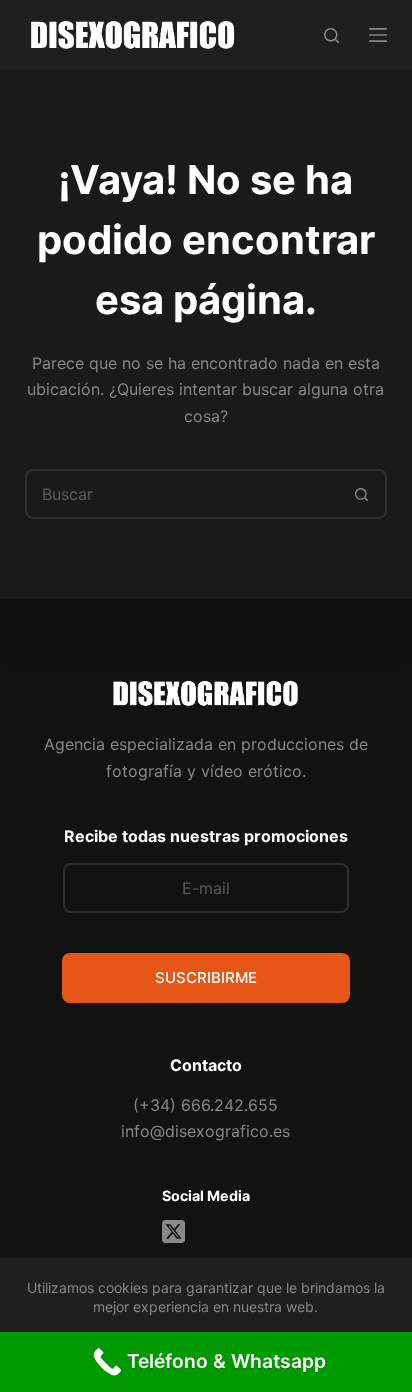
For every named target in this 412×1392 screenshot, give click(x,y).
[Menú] (378, 35)
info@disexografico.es (205, 1131)
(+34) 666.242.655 (205, 1105)
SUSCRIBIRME (206, 977)
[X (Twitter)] (173, 1231)
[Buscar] (331, 35)
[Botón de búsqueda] (362, 494)
